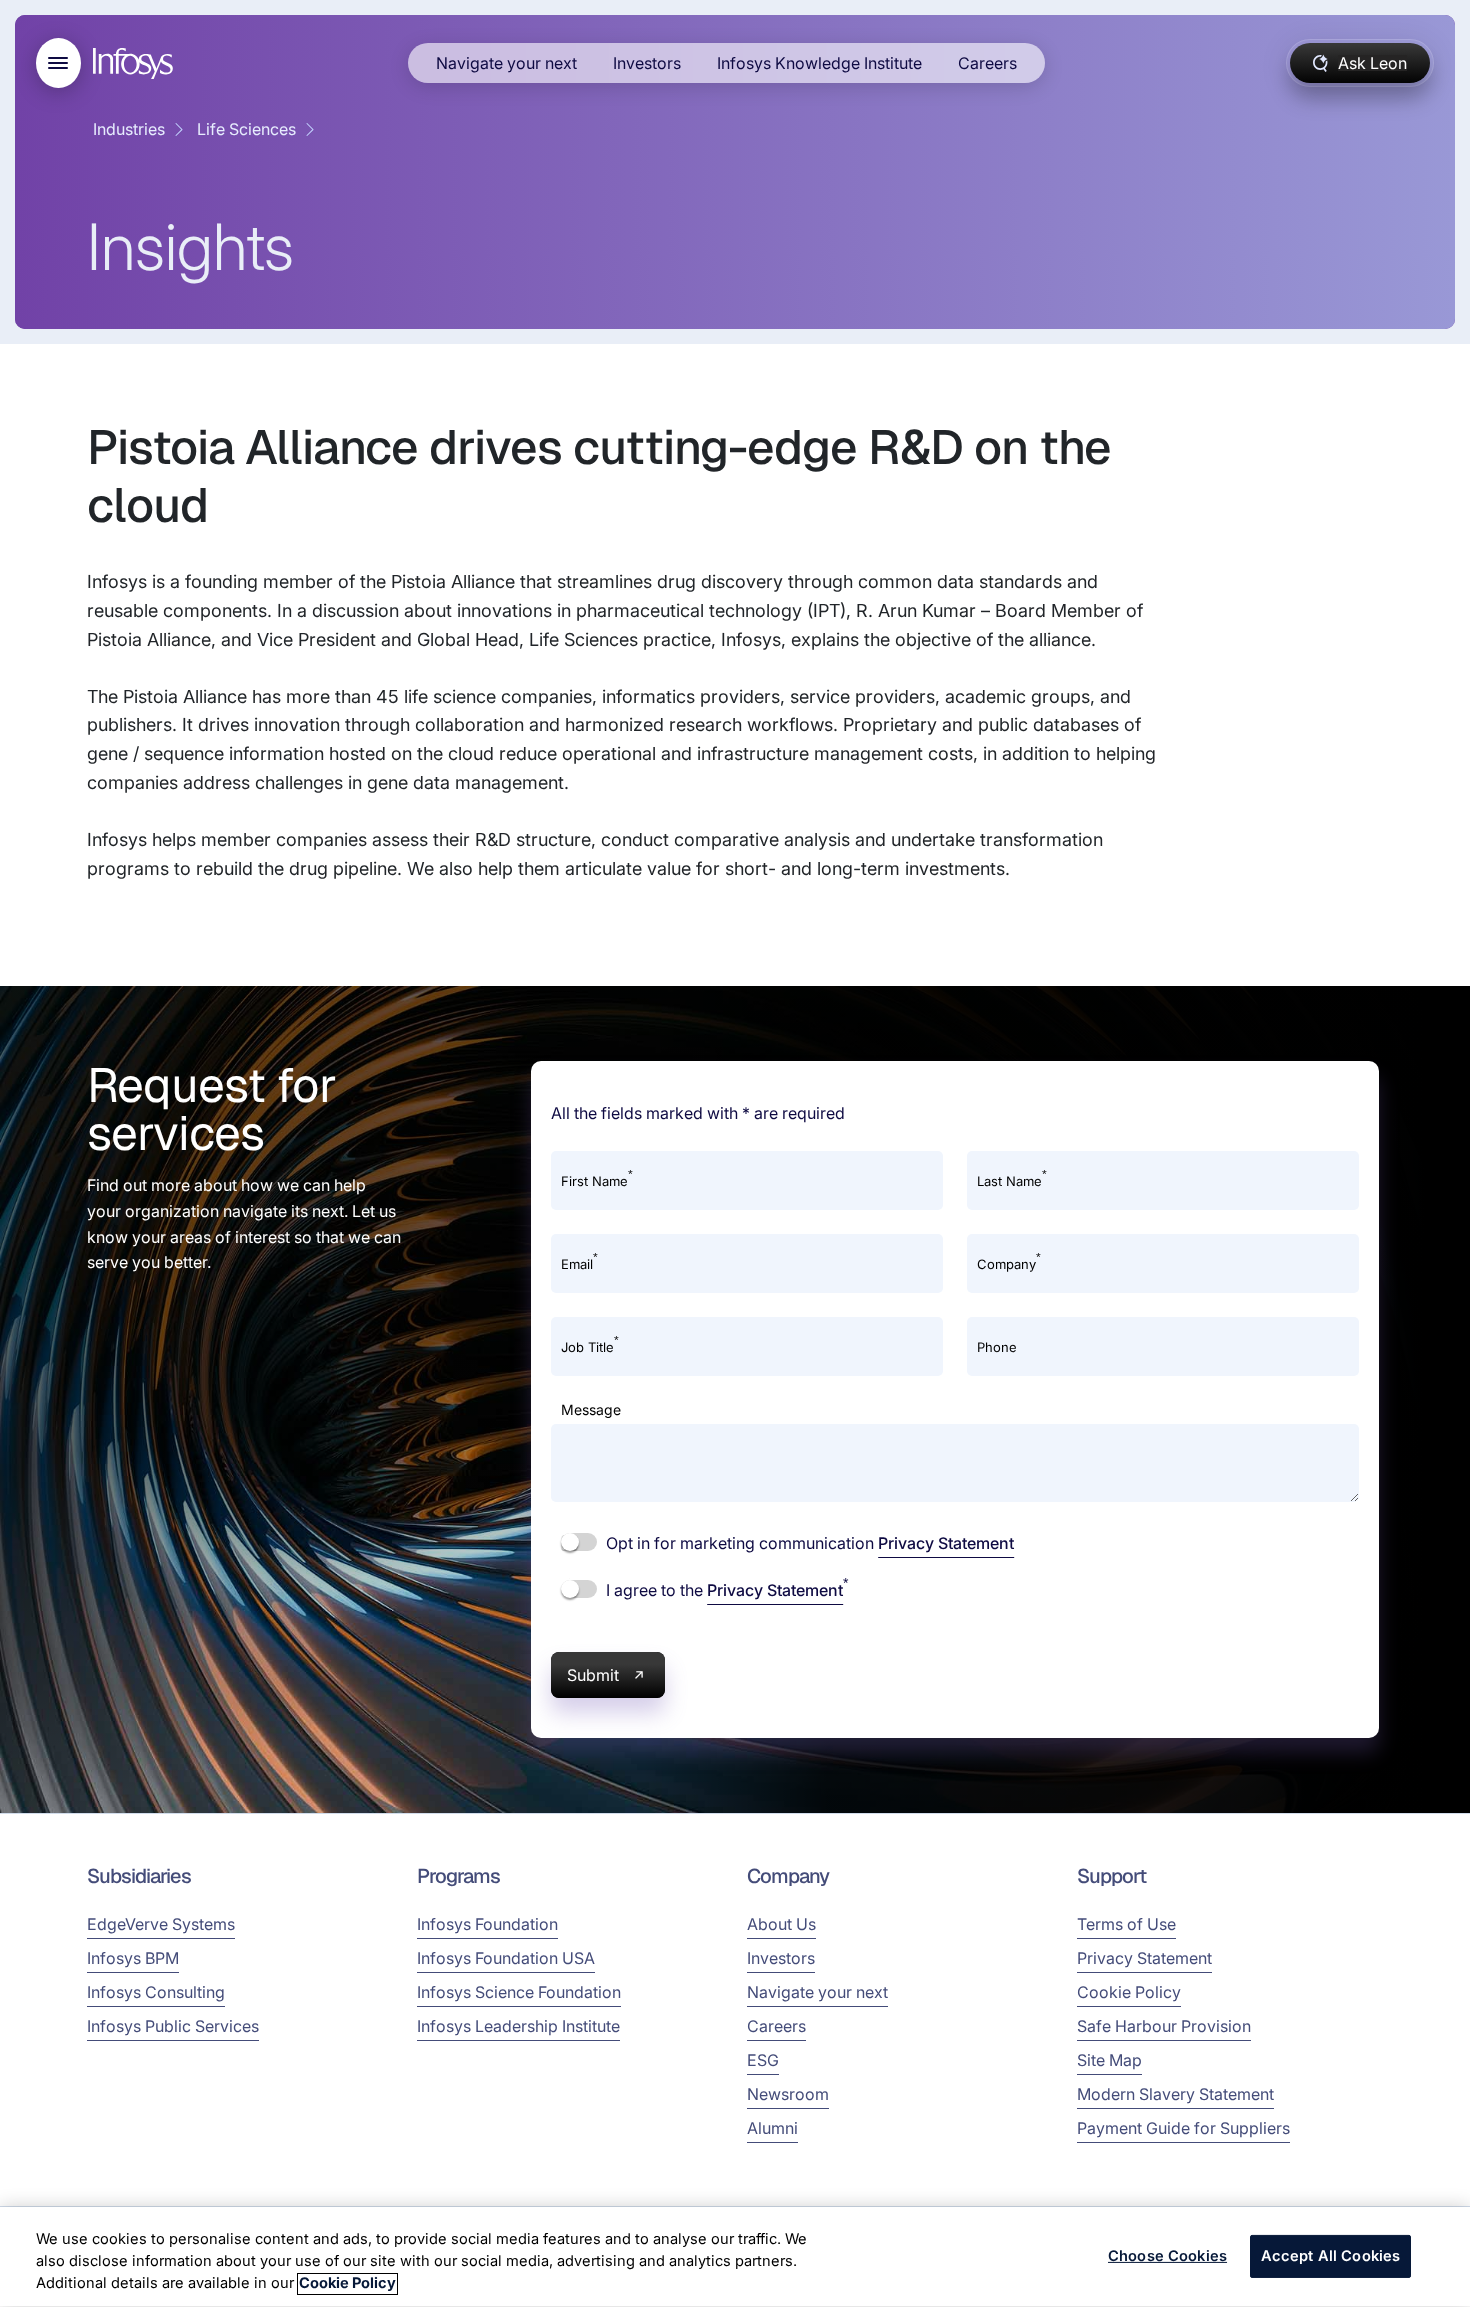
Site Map (1109, 2060)
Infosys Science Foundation (519, 1992)
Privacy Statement (946, 1543)
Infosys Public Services (173, 2026)
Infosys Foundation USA (506, 1958)
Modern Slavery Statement (1175, 2094)
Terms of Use (1126, 1924)
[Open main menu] (58, 63)
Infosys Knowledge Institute (819, 63)
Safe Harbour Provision (1164, 2026)
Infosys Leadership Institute (518, 2026)
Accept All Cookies (1331, 2256)
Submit (593, 1675)
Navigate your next (506, 63)
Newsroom (788, 2094)
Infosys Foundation (487, 1924)
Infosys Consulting (156, 1992)
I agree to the (725, 1589)
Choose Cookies (1167, 2256)
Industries (129, 129)
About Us (781, 1924)
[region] (735, 2257)
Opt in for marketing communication (808, 1543)
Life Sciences (246, 129)
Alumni (772, 2128)
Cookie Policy (1129, 1992)
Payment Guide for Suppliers (1183, 2128)
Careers (987, 63)
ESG (763, 2060)
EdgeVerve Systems (161, 1924)
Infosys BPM (133, 1958)
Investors (647, 63)
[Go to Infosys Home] (136, 63)
